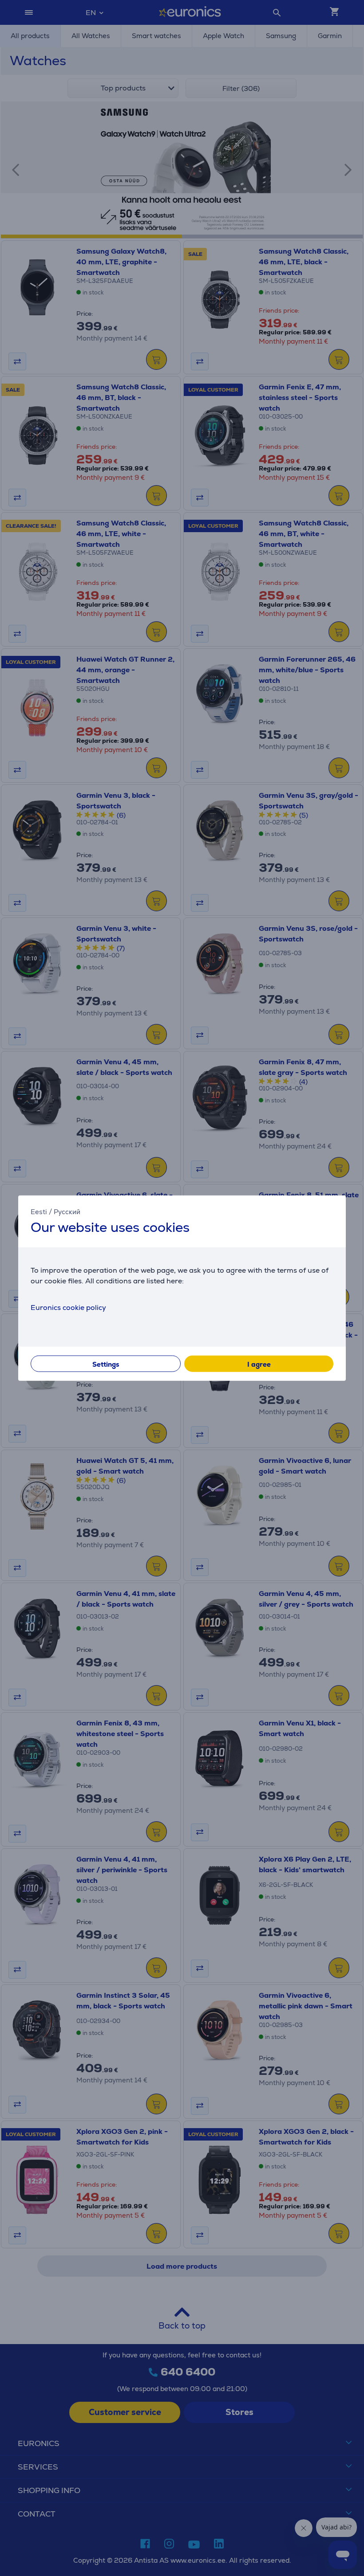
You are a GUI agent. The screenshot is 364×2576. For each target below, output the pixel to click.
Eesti (39, 1211)
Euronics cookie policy (68, 1308)
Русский (67, 1211)
